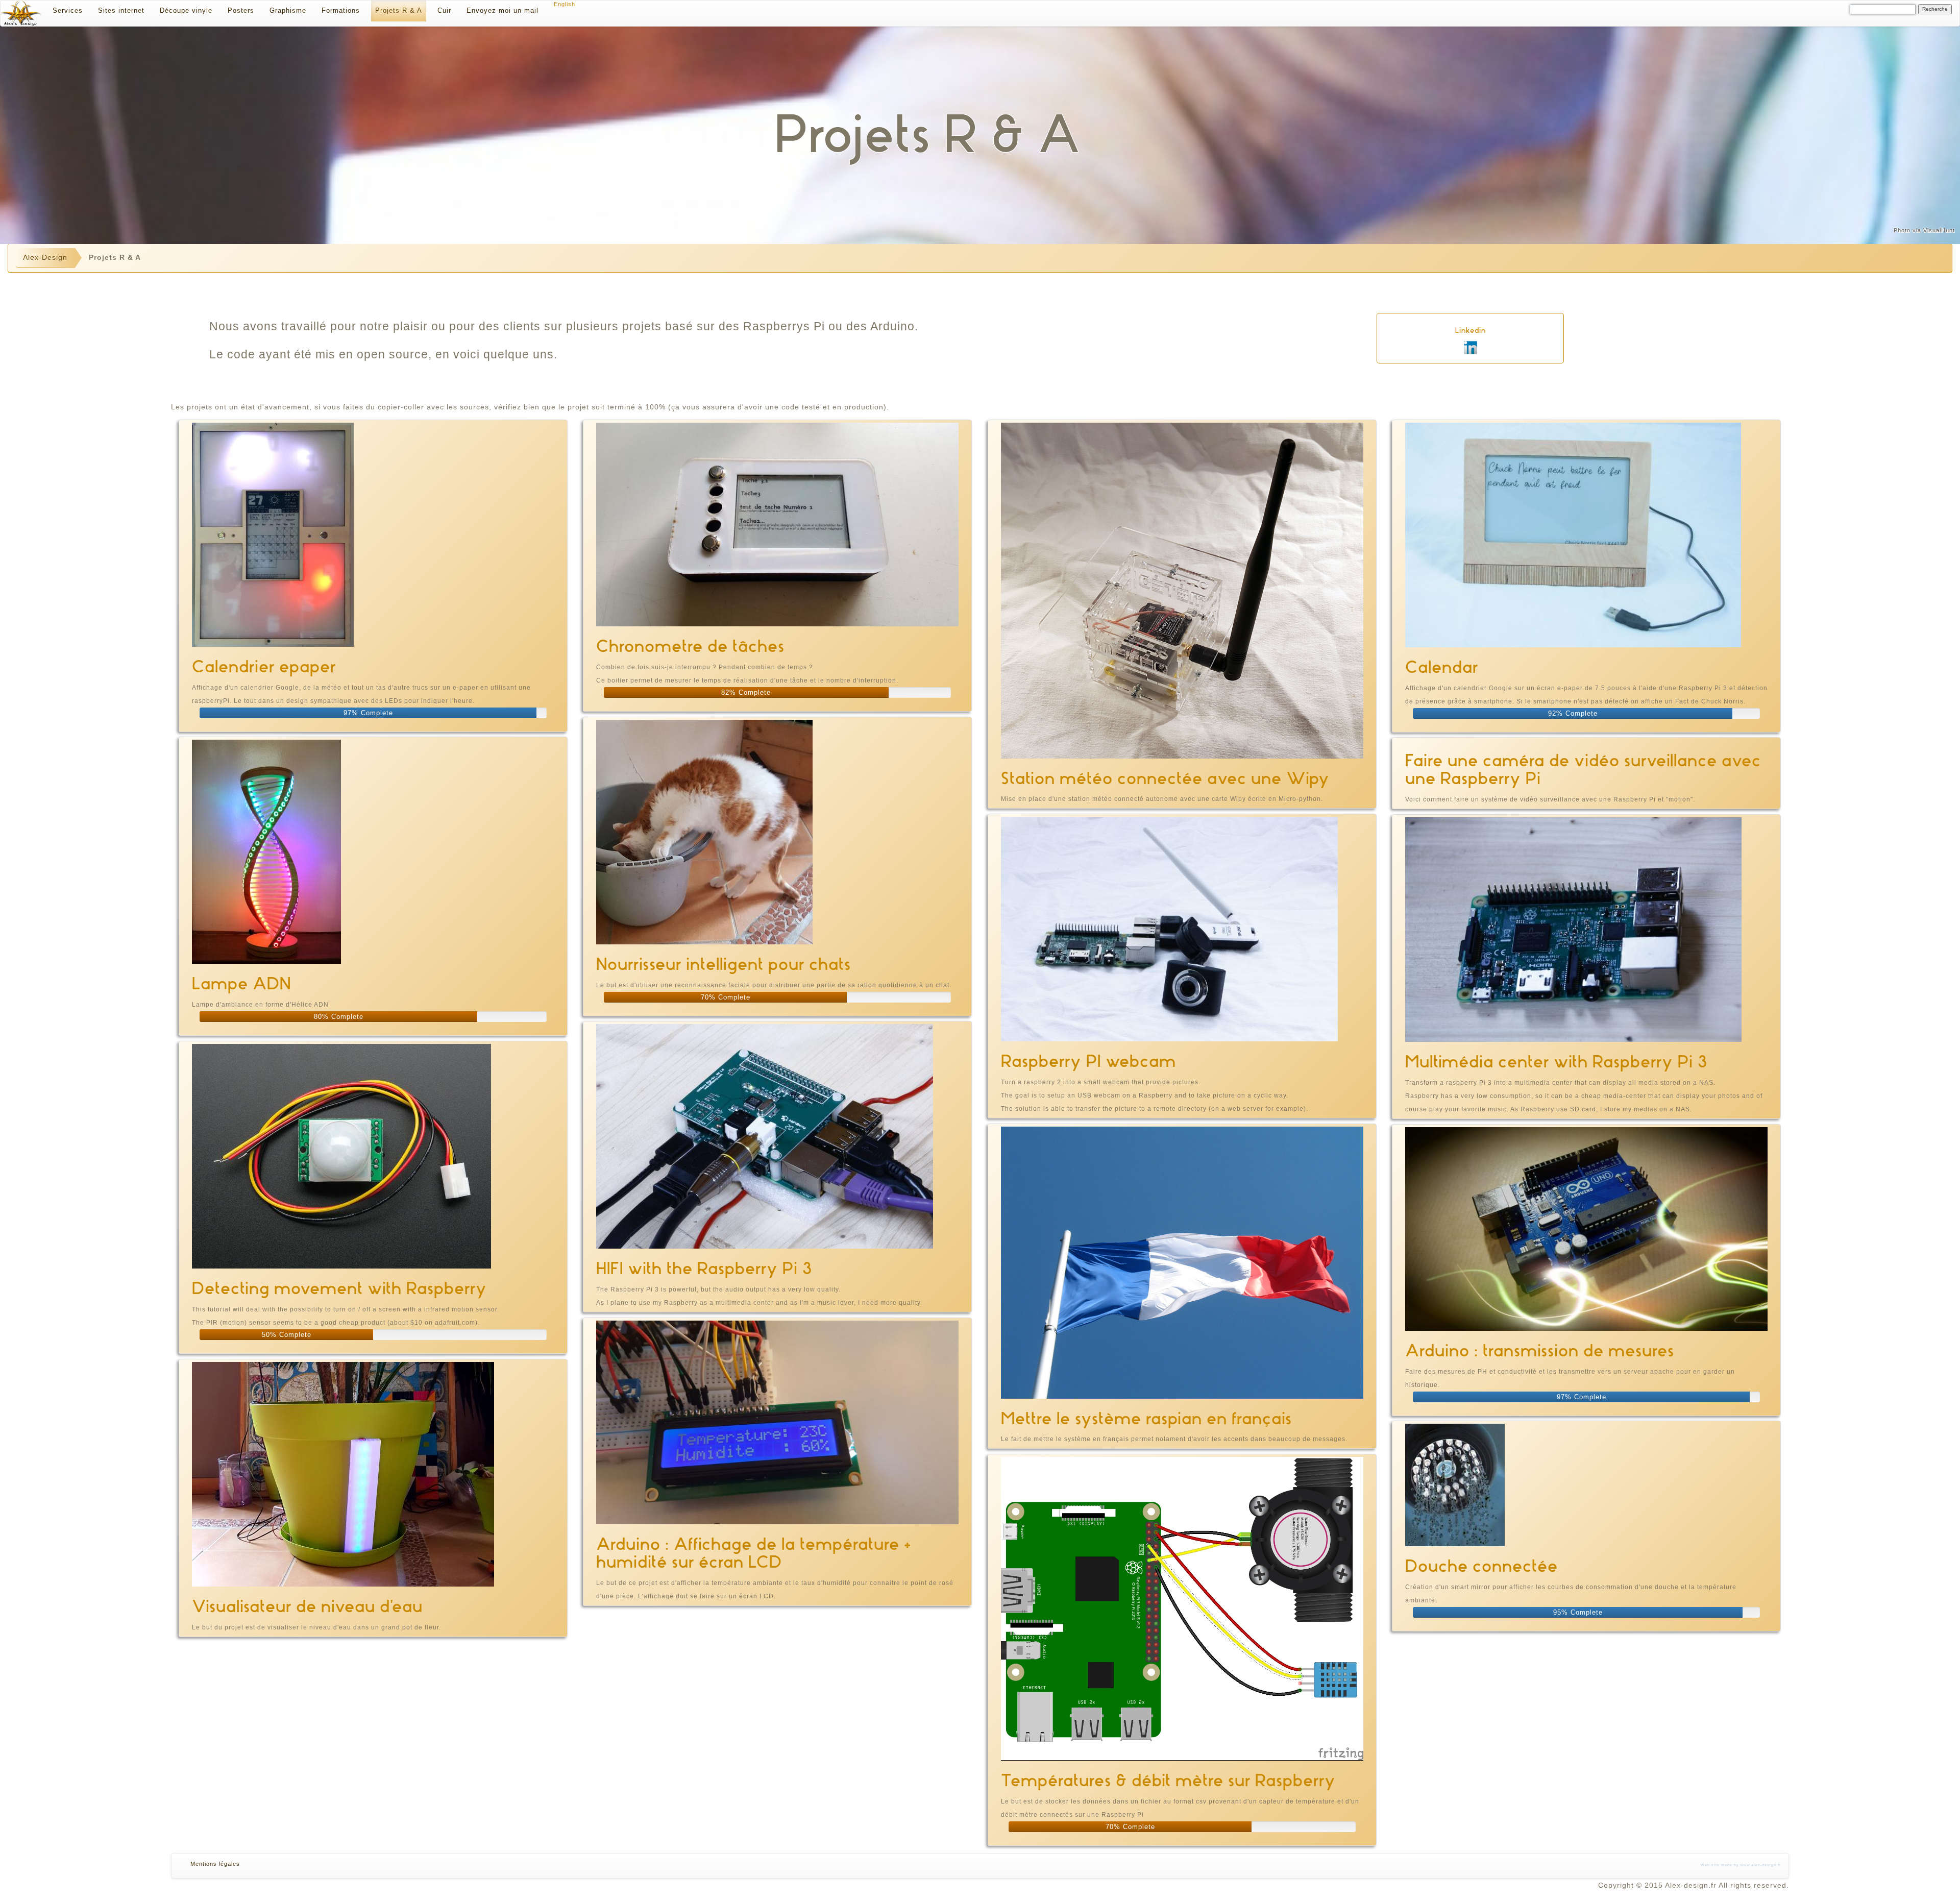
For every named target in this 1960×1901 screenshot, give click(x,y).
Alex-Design (45, 257)
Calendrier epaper (264, 666)
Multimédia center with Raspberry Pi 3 (1556, 1062)
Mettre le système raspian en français (1146, 1418)
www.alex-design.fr (1761, 1865)
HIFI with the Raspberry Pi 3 (704, 1268)
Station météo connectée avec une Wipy (1165, 778)
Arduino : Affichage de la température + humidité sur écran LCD (754, 1553)
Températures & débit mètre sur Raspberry (1168, 1780)
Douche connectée (1481, 1566)
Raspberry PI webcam (1088, 1061)
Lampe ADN (241, 983)
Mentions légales (215, 1864)
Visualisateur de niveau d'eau (307, 1606)
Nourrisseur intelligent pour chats (724, 964)
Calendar (1442, 667)
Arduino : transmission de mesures (1540, 1350)
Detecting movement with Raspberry (339, 1288)
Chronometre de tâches (690, 646)
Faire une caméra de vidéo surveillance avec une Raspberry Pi (1583, 769)
